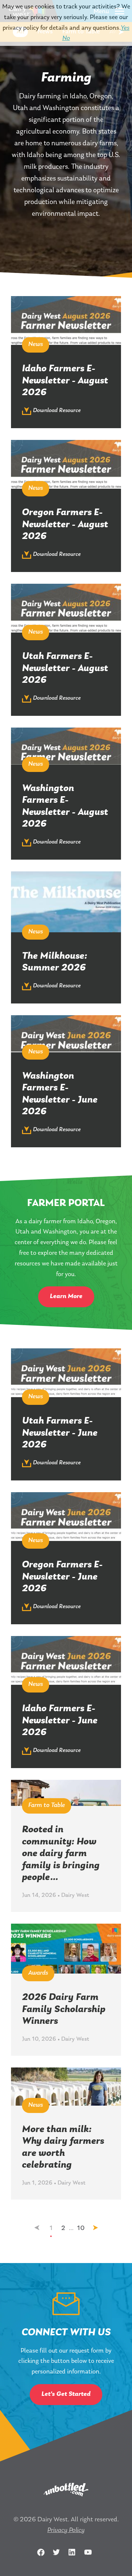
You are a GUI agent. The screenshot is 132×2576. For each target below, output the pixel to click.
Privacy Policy (66, 2531)
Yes (125, 28)
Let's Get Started (66, 2394)
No (66, 39)
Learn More (66, 1297)
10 (81, 2229)
